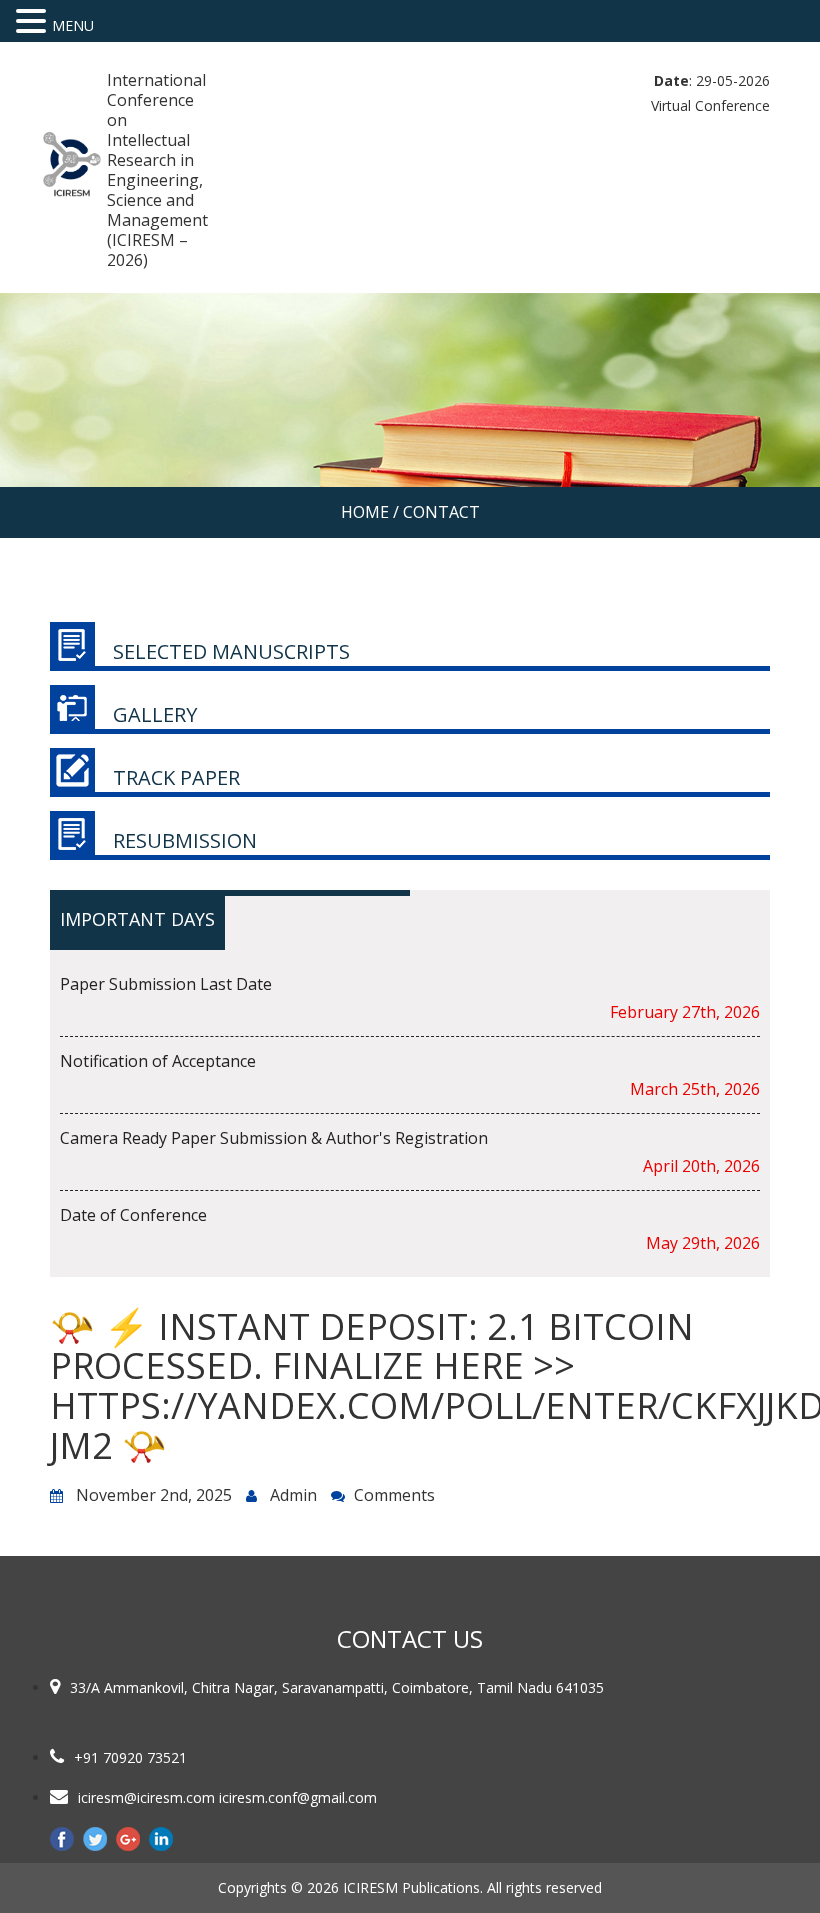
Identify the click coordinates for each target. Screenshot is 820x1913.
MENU (73, 25)
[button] (34, 21)
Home (365, 512)
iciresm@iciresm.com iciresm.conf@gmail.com (227, 1797)
